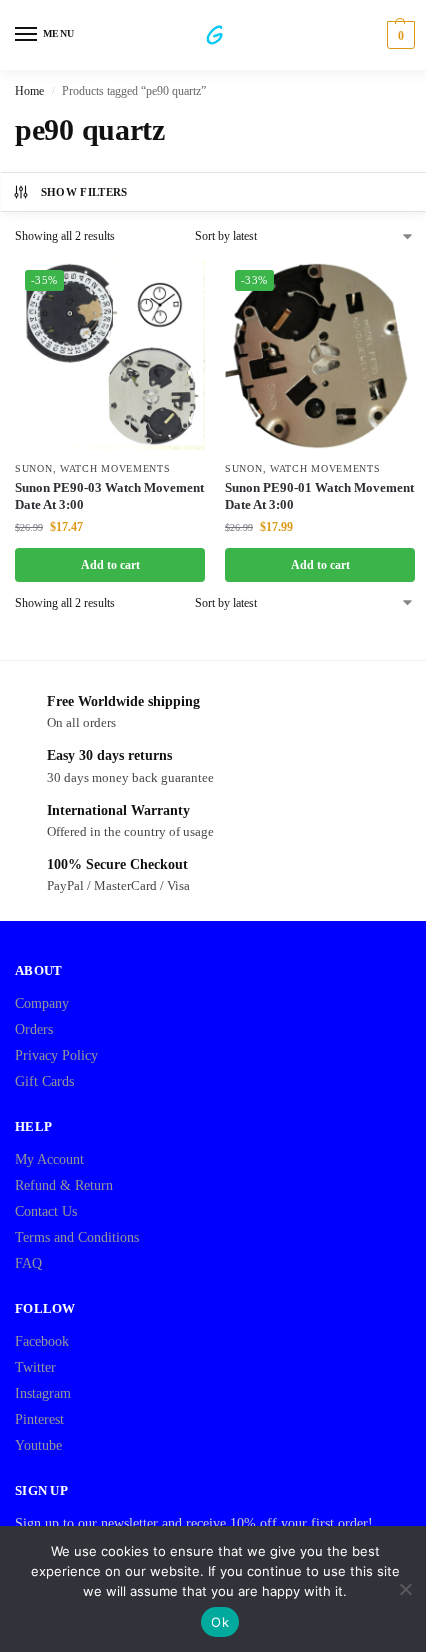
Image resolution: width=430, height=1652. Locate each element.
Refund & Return (64, 1185)
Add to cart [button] (110, 565)
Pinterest (39, 1419)
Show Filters (84, 192)
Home (29, 91)
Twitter (35, 1367)
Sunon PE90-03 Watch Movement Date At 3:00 (109, 496)
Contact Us (46, 1211)
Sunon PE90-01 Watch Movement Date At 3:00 (319, 496)
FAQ (28, 1263)
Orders (34, 1029)
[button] (398, 35)
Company (42, 1003)
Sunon (34, 468)
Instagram (43, 1393)
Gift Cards (44, 1081)
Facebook (42, 1341)
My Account (49, 1159)
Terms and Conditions (77, 1237)
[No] (405, 1589)
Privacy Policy (56, 1055)
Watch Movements (115, 468)
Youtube (38, 1445)
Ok (220, 1622)
